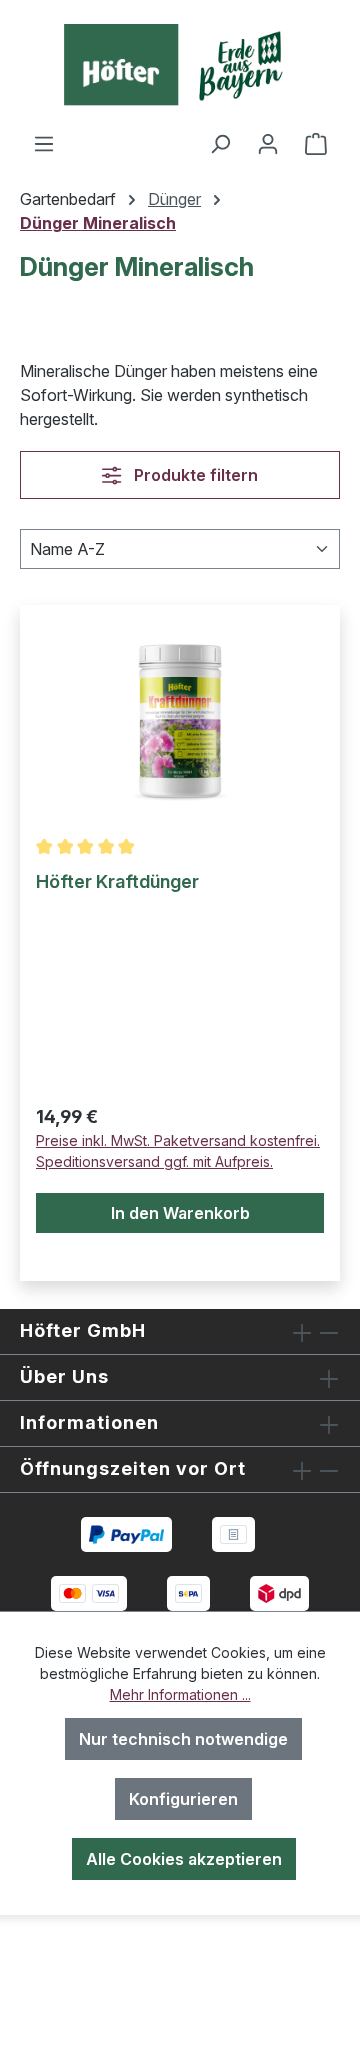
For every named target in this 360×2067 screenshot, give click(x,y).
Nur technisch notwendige (183, 1739)
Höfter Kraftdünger (117, 881)
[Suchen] (220, 143)
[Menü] (44, 143)
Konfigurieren (183, 1799)
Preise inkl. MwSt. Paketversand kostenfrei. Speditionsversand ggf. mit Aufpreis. (178, 1151)
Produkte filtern (194, 475)
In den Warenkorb (180, 1213)
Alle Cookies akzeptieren (184, 1859)
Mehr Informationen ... (180, 1694)
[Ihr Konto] (268, 143)
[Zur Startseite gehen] (180, 65)
